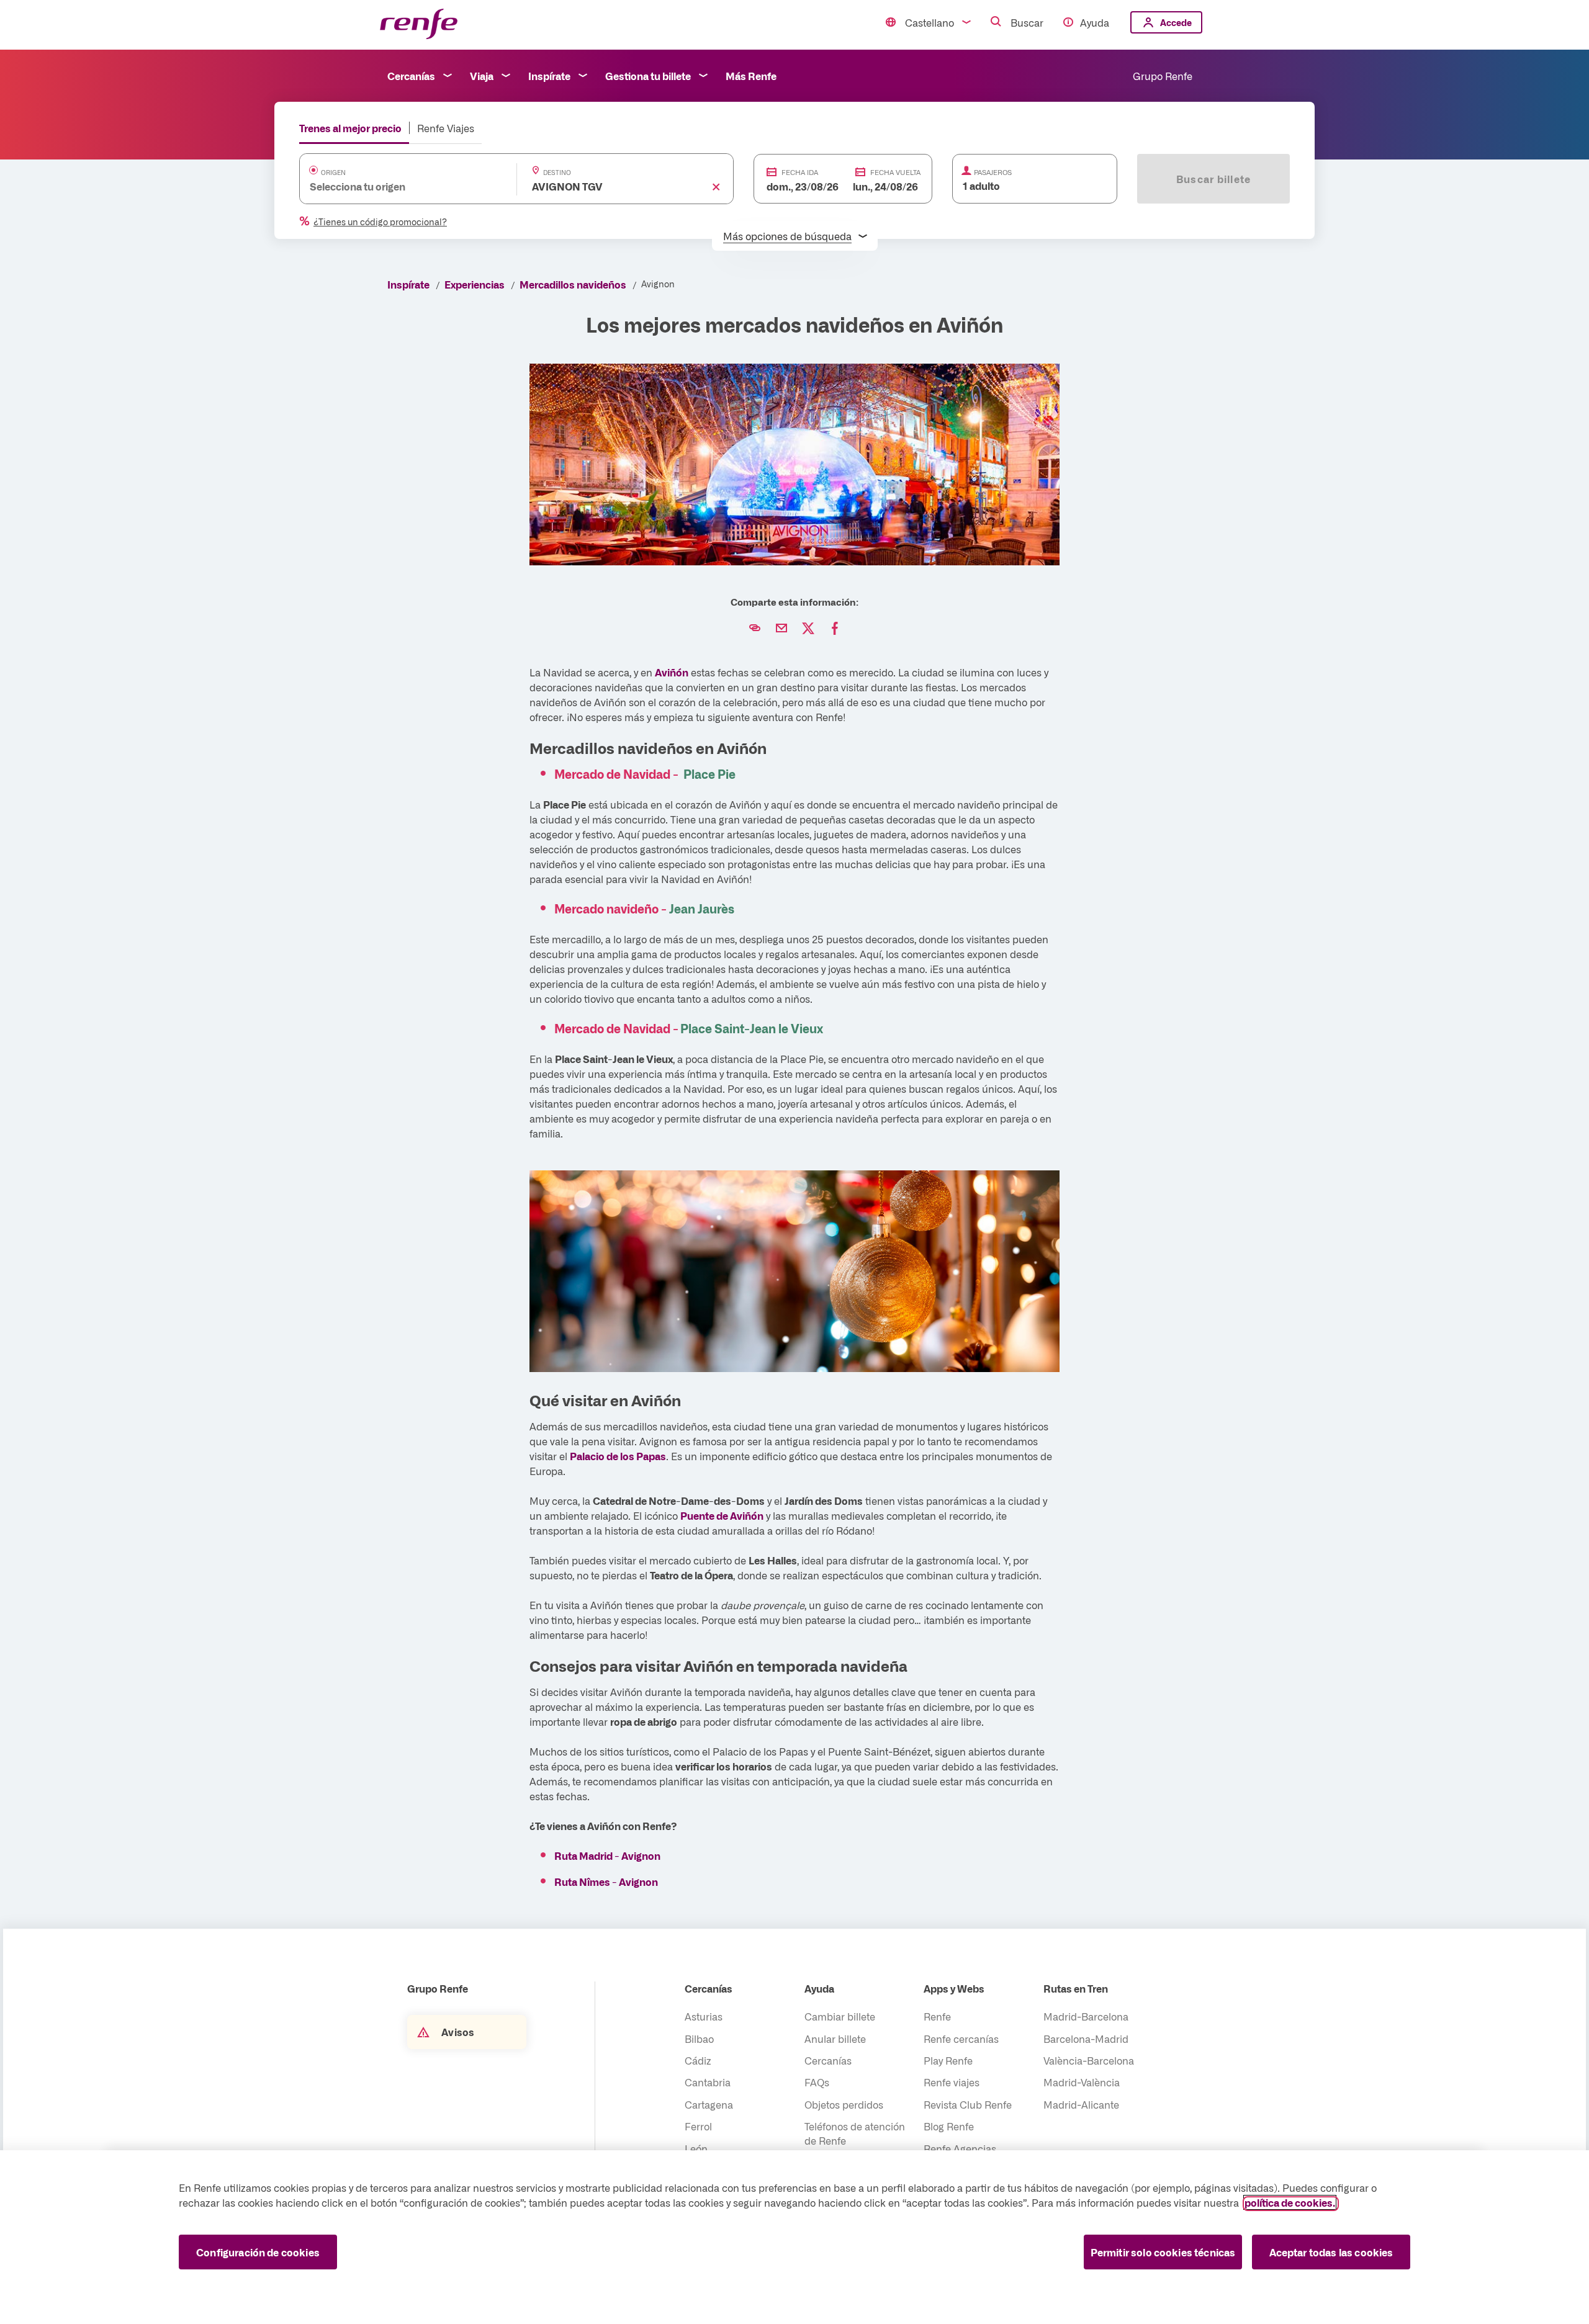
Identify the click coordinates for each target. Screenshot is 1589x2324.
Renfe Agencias (960, 2148)
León (696, 2148)
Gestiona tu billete (648, 76)
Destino (557, 173)
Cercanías (411, 76)
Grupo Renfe (1163, 76)
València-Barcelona (1089, 2060)
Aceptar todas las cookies (1331, 2252)
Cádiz (698, 2060)
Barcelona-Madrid (1086, 2039)
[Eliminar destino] (716, 186)
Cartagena (709, 2104)
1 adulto (981, 186)
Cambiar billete (840, 2016)
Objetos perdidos (844, 2104)
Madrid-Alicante (1081, 2104)
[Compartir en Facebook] (835, 629)
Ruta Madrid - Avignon (607, 1855)
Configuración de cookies (258, 2252)
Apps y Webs (954, 1988)
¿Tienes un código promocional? (380, 222)
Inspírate (549, 76)
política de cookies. (1290, 2202)
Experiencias (475, 284)
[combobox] (396, 186)
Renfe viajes (952, 2082)
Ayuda (1095, 22)
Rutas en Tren (1076, 1988)
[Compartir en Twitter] (808, 629)
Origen (333, 173)
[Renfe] (419, 25)
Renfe (937, 2016)
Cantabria (708, 2082)
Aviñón (672, 672)
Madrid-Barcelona (1086, 2016)
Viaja (482, 76)
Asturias (704, 2016)
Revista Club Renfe (968, 2104)
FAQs (817, 2082)
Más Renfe (751, 76)
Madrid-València (1082, 2082)
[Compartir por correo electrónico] (781, 629)
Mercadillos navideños (573, 284)
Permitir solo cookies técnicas (1163, 2252)
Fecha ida (800, 172)
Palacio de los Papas (618, 1456)
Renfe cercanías (961, 2039)
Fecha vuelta (895, 172)
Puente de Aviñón (722, 1515)
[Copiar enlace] (755, 629)
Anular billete (835, 2039)
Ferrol (698, 2126)
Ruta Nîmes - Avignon (606, 1882)
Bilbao (699, 2039)
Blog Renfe (949, 2126)
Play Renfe (948, 2060)
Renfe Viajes (446, 128)
